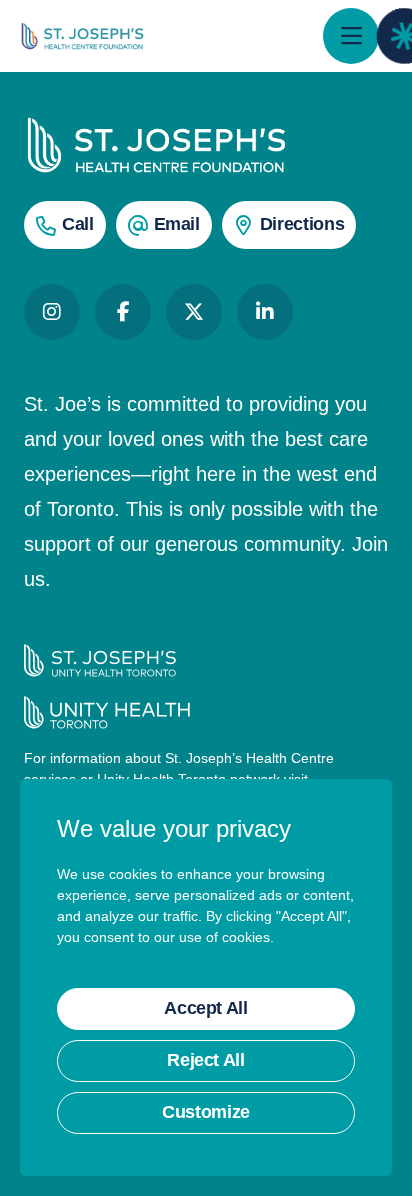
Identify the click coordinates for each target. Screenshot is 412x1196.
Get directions (302, 224)
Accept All (205, 1008)
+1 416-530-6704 (78, 224)
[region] (206, 977)
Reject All (205, 1060)
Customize (206, 1112)
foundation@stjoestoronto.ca (177, 224)
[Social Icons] (52, 312)
